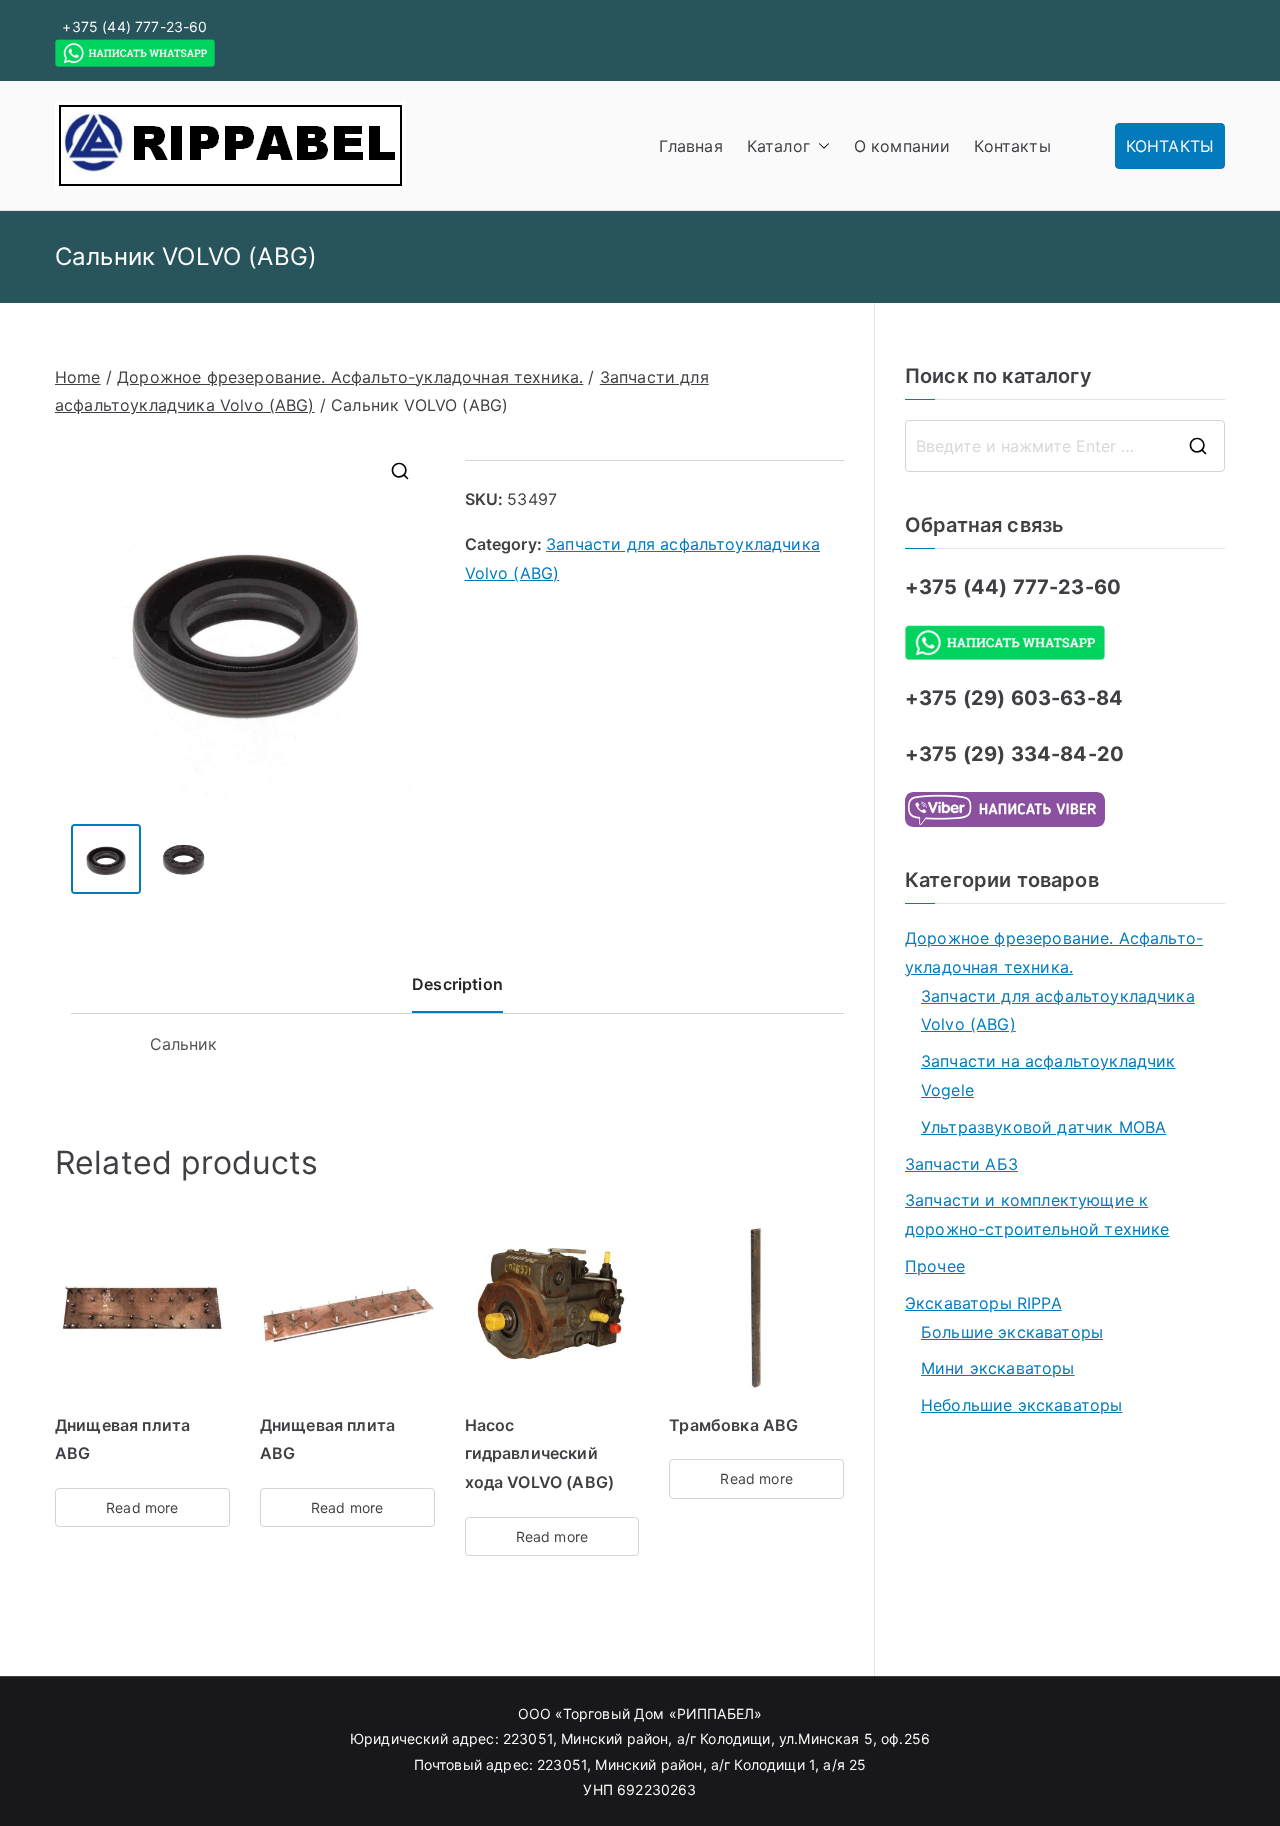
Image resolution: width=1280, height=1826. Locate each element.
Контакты (1012, 146)
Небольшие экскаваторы (1021, 1405)
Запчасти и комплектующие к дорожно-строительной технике (1037, 1214)
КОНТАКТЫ (1170, 146)
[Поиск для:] (1065, 446)
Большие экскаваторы (1012, 1332)
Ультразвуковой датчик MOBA (1043, 1127)
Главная (691, 146)
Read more (142, 1507)
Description (457, 984)
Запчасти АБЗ (961, 1164)
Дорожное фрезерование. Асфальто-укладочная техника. (350, 377)
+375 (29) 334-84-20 (1014, 754)
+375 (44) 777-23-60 (134, 26)
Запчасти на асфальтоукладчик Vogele (1048, 1075)
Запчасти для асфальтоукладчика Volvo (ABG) (1058, 1010)
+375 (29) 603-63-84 (1014, 698)
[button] (820, 146)
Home (78, 377)
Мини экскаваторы (998, 1368)
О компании (902, 146)
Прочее (935, 1266)
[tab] (457, 991)
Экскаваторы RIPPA (983, 1303)
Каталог (778, 146)
